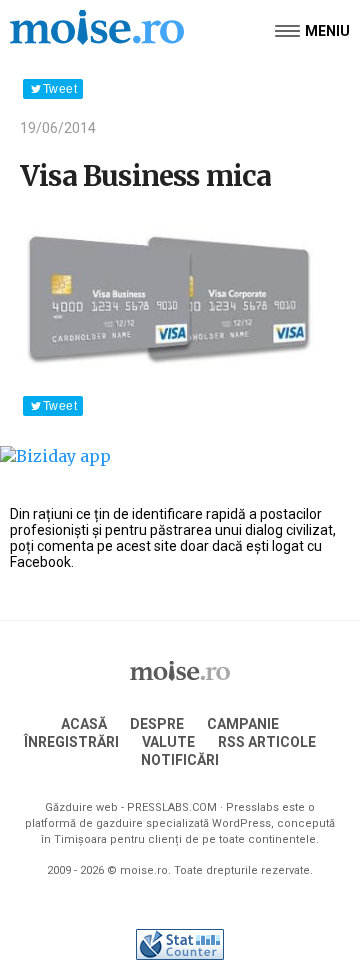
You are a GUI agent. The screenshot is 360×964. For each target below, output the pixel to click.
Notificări (180, 760)
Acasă (84, 724)
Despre (157, 724)
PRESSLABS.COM (172, 807)
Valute (168, 742)
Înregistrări (71, 742)
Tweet (60, 89)
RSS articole (267, 742)
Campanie (243, 724)
